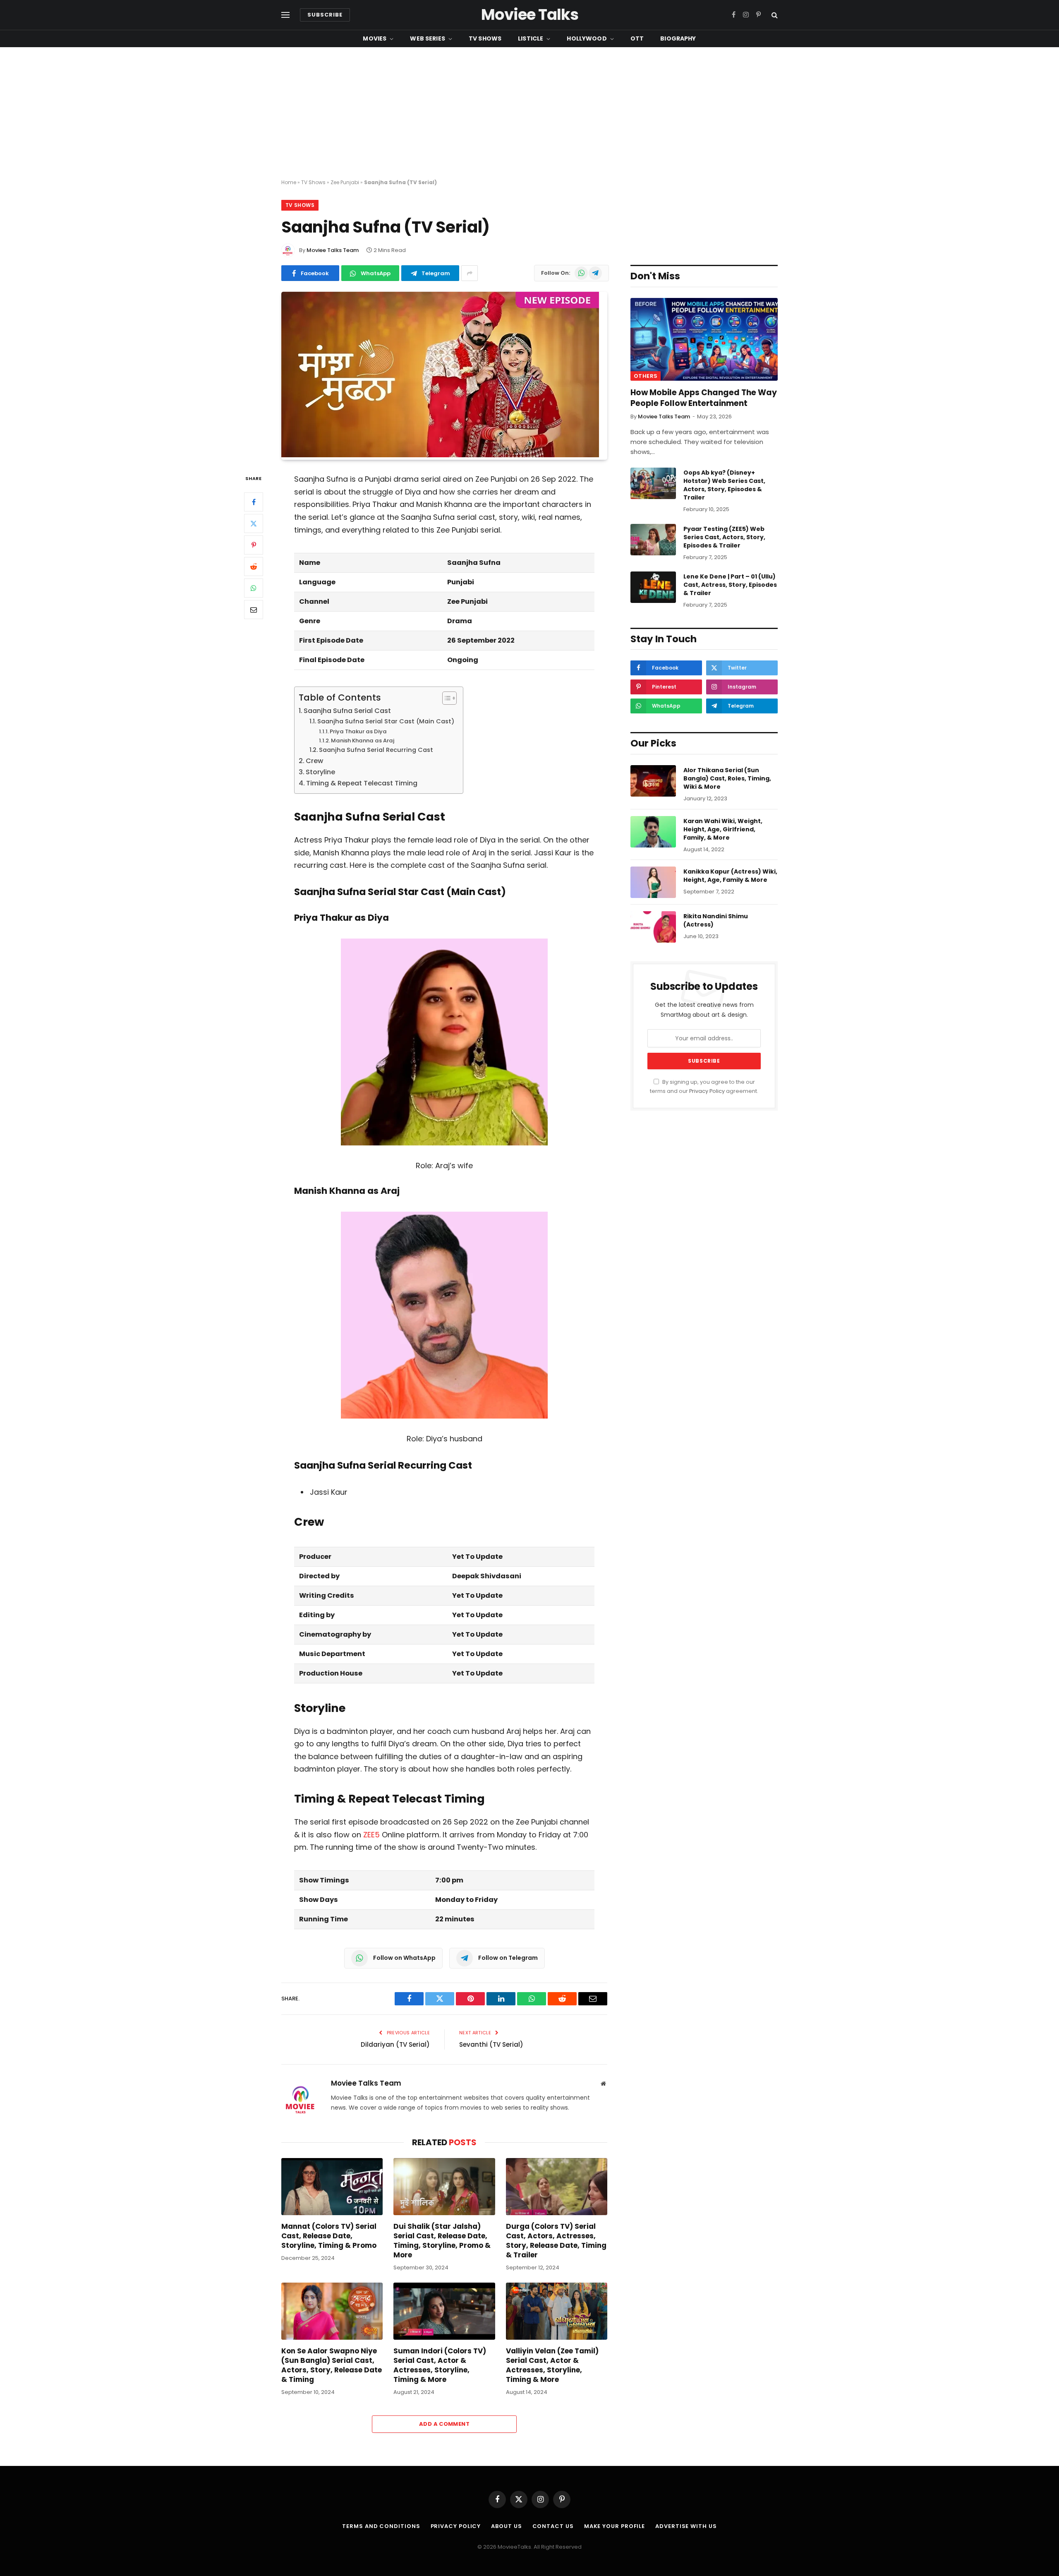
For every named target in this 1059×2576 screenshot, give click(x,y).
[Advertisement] (529, 113)
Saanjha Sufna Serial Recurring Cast (376, 750)
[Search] (774, 15)
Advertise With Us (686, 2526)
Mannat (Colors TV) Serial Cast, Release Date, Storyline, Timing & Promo (329, 2236)
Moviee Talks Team (333, 250)
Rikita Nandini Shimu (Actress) (716, 920)
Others (646, 376)
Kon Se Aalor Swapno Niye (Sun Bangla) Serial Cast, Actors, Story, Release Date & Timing (332, 2365)
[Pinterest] (254, 545)
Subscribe (325, 15)
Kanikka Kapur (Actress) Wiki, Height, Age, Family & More (730, 876)
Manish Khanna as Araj (363, 741)
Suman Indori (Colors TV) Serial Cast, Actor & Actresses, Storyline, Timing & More (440, 2365)
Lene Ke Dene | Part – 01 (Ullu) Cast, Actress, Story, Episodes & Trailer (730, 585)
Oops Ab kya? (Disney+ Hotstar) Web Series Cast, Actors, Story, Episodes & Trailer (724, 485)
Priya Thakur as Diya (358, 731)
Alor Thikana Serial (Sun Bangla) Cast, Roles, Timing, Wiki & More (727, 778)
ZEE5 (371, 1835)
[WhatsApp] (254, 588)
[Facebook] (254, 502)
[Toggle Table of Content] (445, 698)
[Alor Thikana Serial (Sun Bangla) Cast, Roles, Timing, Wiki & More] (653, 781)
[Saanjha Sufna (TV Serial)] (440, 455)
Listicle (531, 38)
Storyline (320, 772)
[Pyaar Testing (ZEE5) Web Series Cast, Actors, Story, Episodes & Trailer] (653, 540)
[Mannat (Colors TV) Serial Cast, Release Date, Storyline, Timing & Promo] (332, 2187)
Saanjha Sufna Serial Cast (347, 711)
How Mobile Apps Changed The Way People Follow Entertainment (704, 398)
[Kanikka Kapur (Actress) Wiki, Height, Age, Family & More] (653, 882)
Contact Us (553, 2526)
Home (289, 182)
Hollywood (587, 38)
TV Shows (485, 38)
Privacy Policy (707, 1091)
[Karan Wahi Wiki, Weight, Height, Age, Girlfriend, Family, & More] (653, 832)
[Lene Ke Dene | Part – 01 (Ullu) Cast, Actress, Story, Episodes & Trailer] (653, 587)
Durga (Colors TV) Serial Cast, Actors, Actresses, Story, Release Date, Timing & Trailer (556, 2241)
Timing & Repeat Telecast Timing (362, 783)
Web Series (427, 38)
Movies (375, 38)
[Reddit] (254, 567)
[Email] (254, 610)
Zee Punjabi (345, 182)
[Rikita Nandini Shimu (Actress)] (653, 927)
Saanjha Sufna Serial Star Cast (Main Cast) (386, 721)
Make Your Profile (615, 2526)
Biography (678, 38)
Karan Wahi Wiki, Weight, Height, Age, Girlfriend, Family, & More (723, 829)
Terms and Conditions (381, 2526)
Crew (314, 761)
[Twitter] (254, 523)
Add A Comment (444, 2424)
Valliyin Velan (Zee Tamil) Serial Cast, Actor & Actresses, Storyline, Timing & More (552, 2365)
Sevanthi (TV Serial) (491, 2044)
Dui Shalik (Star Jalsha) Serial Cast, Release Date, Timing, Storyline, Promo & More (442, 2241)
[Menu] (285, 15)
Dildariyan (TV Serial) (395, 2044)
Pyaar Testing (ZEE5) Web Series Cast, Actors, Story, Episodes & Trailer (724, 537)
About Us (506, 2526)
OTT (637, 38)
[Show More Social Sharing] (470, 273)
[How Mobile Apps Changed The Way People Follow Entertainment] (704, 339)
